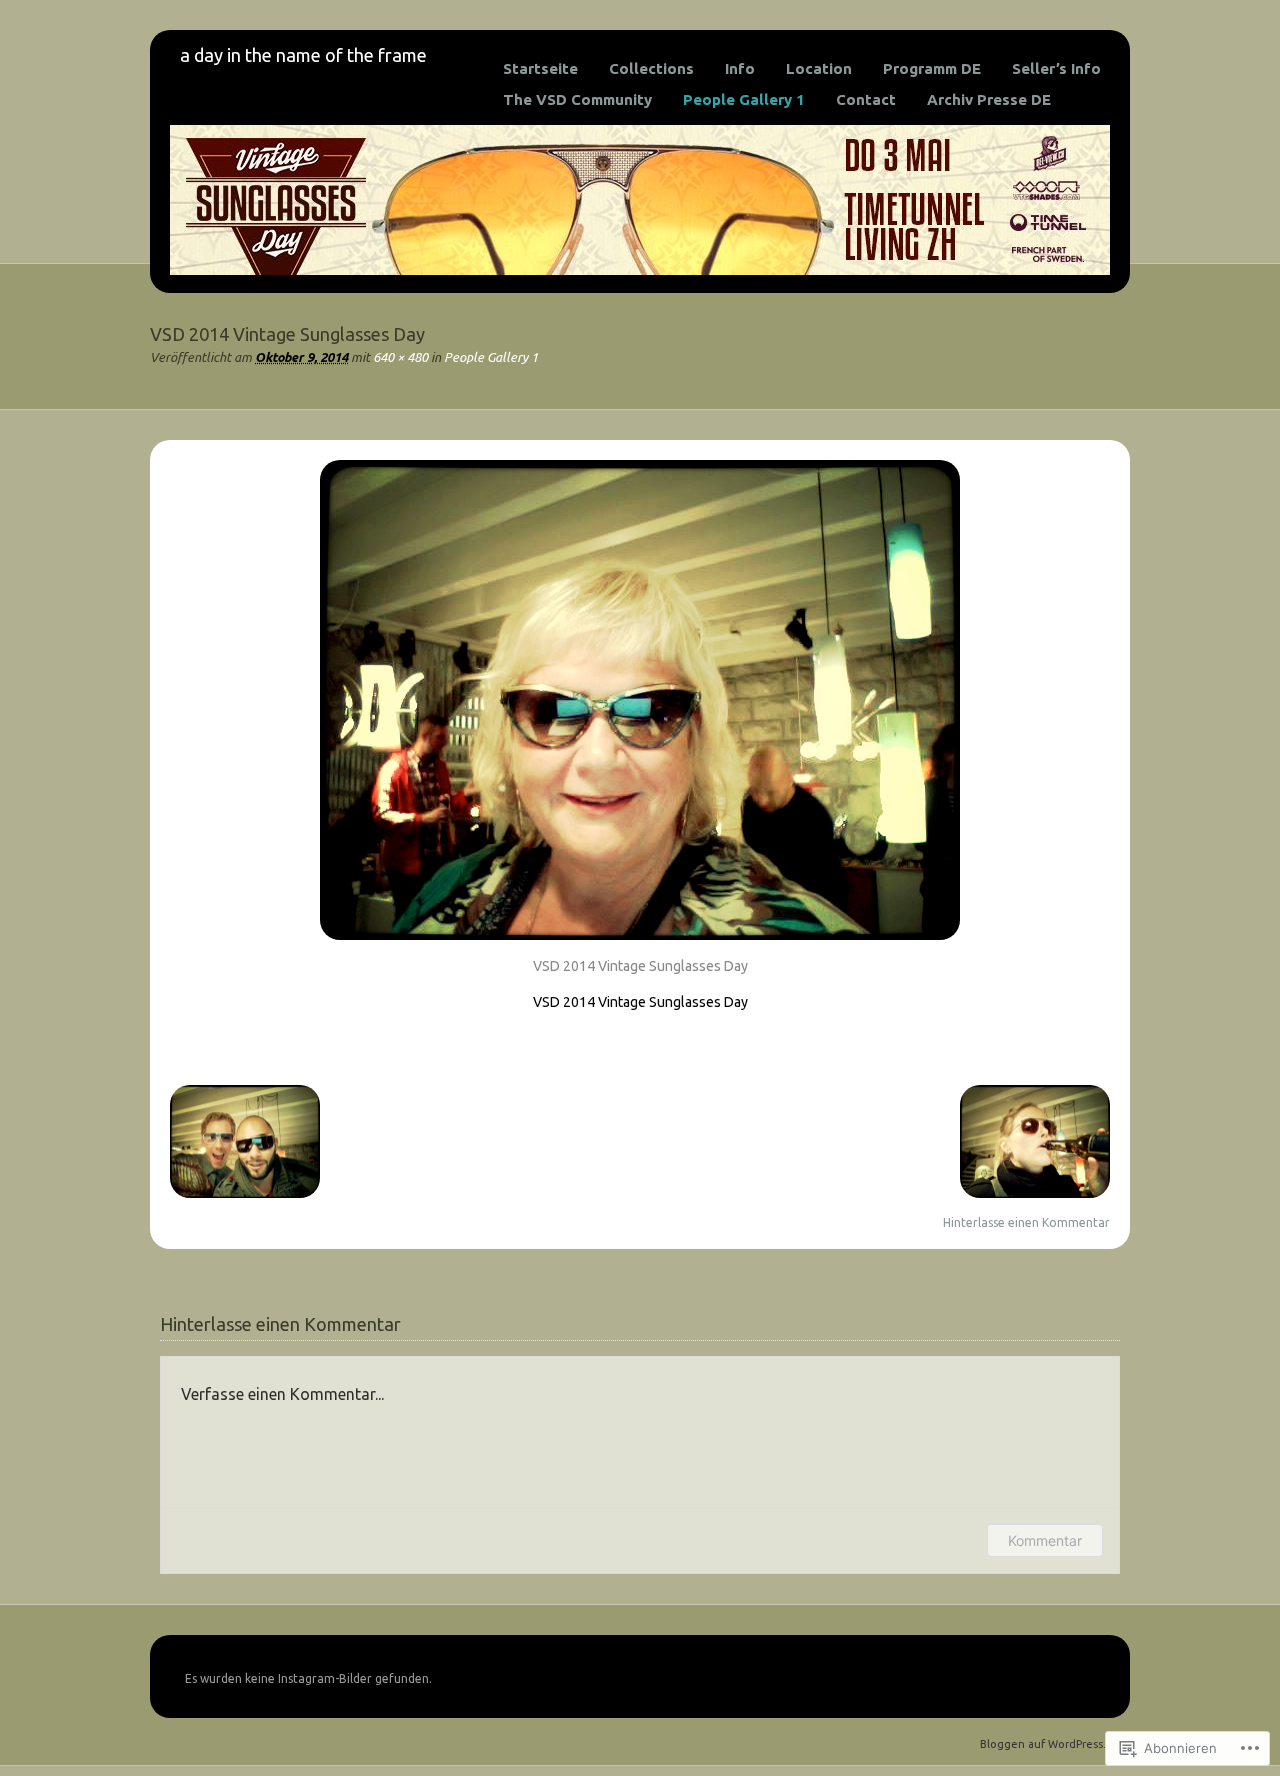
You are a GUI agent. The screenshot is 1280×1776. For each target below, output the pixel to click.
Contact (866, 99)
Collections (651, 68)
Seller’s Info (1056, 68)
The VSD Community (577, 99)
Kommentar (1045, 1540)
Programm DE (932, 68)
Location (819, 68)
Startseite (540, 68)
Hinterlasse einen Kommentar (1026, 1222)
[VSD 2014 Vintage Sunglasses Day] (640, 945)
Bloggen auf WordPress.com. (1055, 1744)
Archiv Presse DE (989, 99)
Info (740, 68)
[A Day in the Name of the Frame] (640, 270)
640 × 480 (400, 357)
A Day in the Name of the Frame (303, 55)
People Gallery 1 (744, 99)
